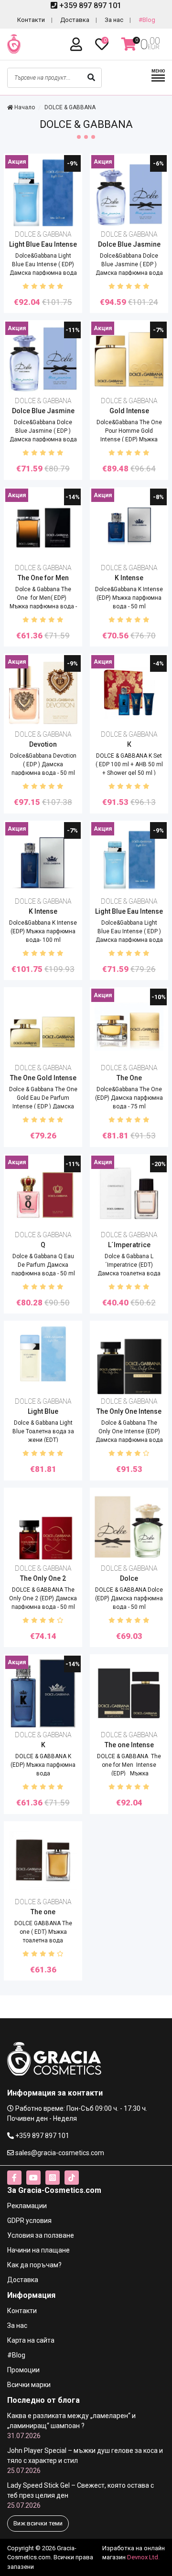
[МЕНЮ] (158, 80)
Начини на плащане (38, 2250)
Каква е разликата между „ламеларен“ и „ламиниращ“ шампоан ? (71, 2426)
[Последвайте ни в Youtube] (33, 2178)
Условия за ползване (41, 2235)
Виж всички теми (38, 2523)
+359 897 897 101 (89, 5)
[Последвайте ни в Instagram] (53, 2178)
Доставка (75, 20)
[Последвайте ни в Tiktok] (72, 2178)
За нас (114, 20)
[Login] (78, 45)
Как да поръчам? (34, 2265)
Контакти (31, 20)
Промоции (23, 2370)
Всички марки (29, 2385)
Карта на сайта (31, 2340)
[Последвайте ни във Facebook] (14, 2178)
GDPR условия (29, 2221)
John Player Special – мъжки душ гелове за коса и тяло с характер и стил (85, 2461)
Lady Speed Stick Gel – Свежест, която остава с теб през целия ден (81, 2495)
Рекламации (27, 2206)
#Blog (147, 20)
